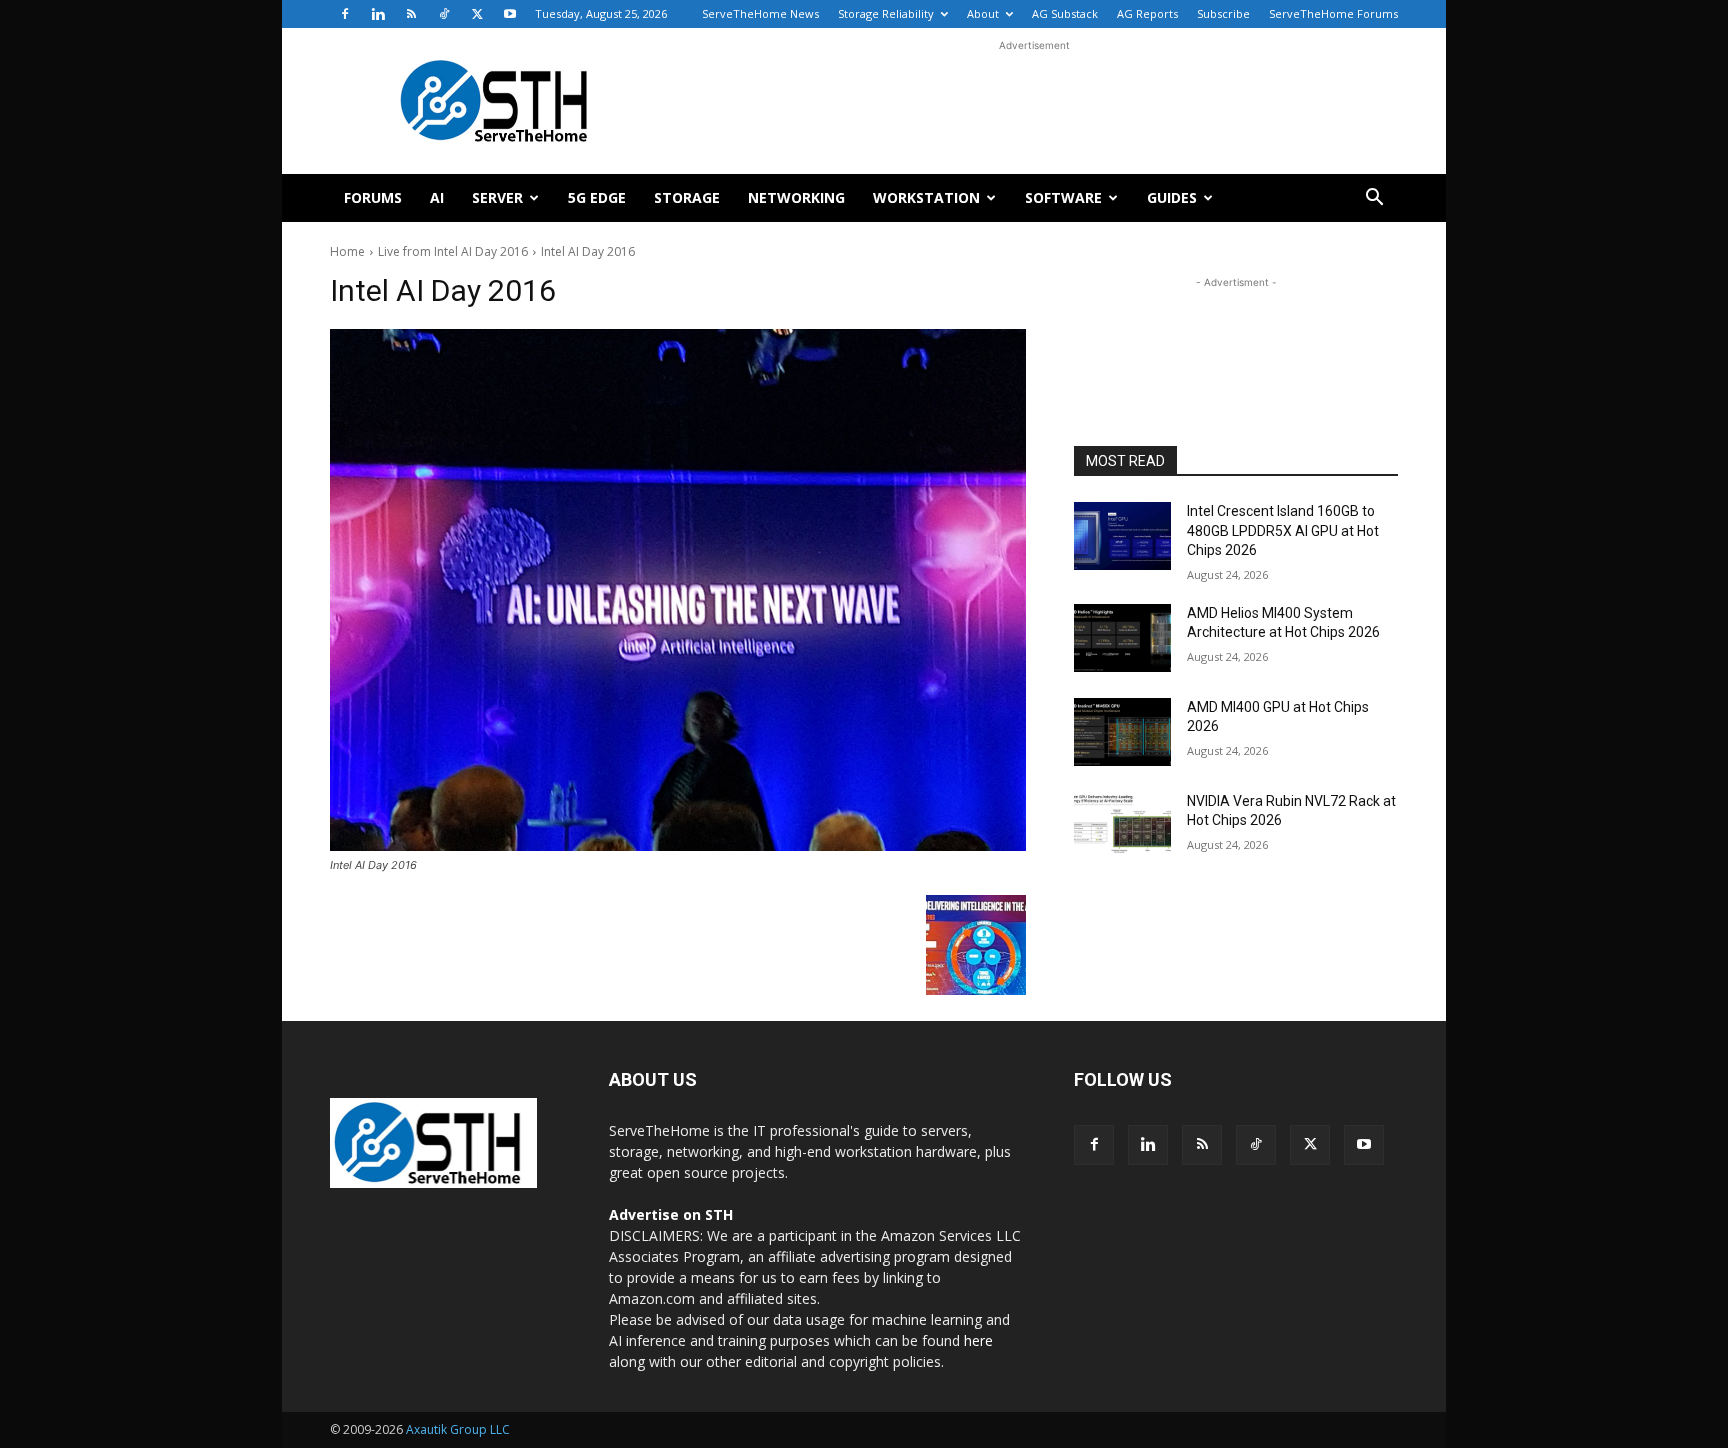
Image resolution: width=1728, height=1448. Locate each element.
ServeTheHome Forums (1333, 13)
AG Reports (1147, 13)
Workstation (926, 197)
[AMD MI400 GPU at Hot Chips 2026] (1122, 732)
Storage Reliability (886, 13)
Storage (687, 197)
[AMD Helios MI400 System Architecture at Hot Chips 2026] (1122, 638)
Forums (373, 197)
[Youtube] (510, 14)
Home (347, 251)
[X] (477, 14)
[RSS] (411, 14)
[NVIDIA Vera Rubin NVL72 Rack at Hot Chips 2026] (1122, 826)
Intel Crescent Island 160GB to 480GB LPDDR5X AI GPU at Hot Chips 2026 (1283, 530)
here (978, 1340)
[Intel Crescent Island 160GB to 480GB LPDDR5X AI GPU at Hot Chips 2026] (1122, 536)
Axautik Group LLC (458, 1429)
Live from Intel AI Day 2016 (453, 251)
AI (437, 197)
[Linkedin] (378, 14)
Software (1063, 197)
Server (497, 197)
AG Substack (1065, 13)
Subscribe (1223, 13)
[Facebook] (345, 14)
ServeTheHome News (760, 13)
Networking (796, 197)
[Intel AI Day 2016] (678, 590)
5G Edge (597, 197)
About (983, 13)
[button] (1374, 199)
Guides (1172, 197)
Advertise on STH (671, 1214)
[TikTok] (444, 14)
